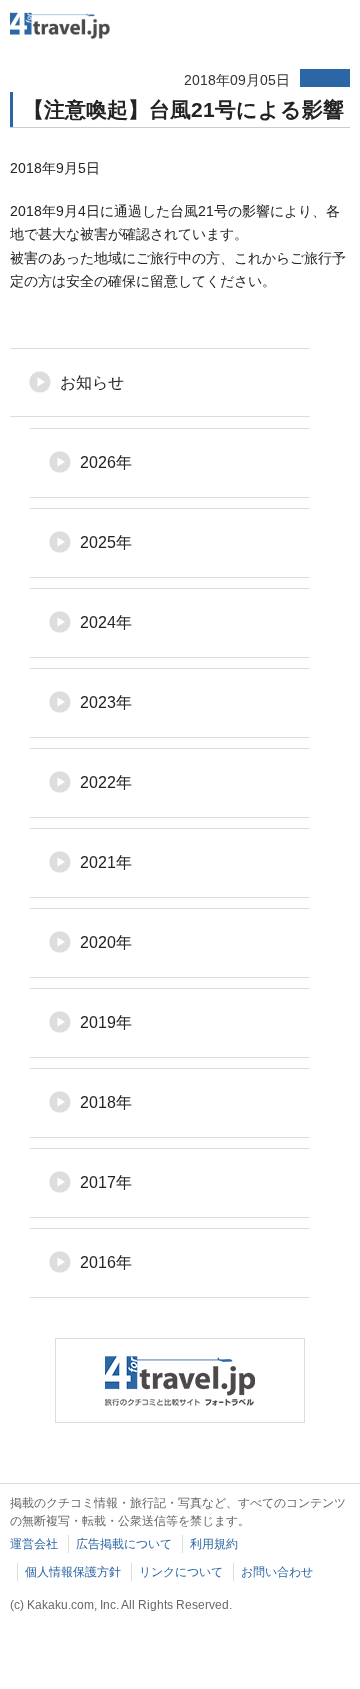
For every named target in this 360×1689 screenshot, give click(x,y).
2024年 (106, 622)
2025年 (106, 542)
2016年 (106, 1262)
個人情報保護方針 (73, 1572)
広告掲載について (124, 1544)
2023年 (106, 702)
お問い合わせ (277, 1572)
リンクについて (181, 1572)
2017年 (106, 1182)
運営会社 (34, 1544)
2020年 (106, 942)
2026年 (106, 462)
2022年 (106, 782)
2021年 (106, 862)
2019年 (106, 1022)
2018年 (106, 1102)
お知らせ (92, 382)
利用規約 (214, 1544)
